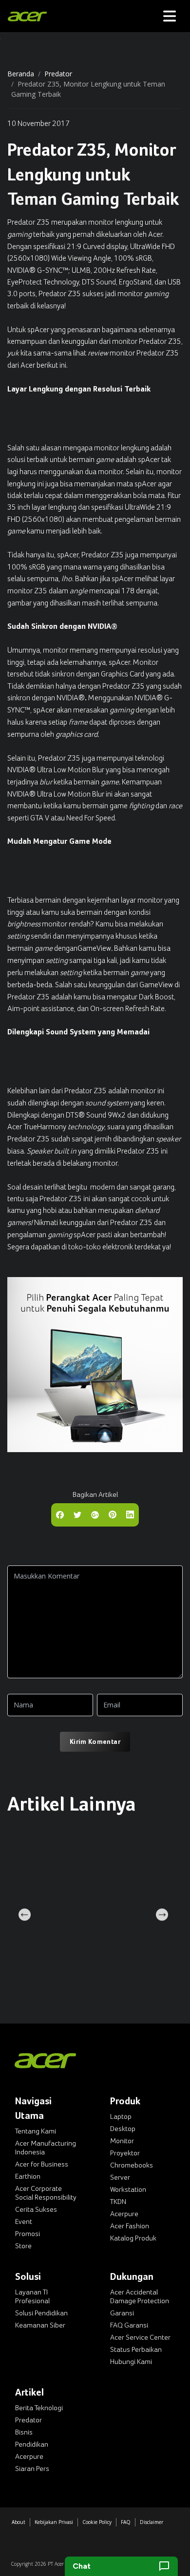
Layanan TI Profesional (32, 2296)
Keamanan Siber (40, 2325)
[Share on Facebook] (60, 1514)
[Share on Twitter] (77, 1514)
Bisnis (24, 2432)
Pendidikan (32, 2444)
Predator (58, 74)
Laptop (121, 2116)
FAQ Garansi (129, 2325)
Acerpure (124, 2214)
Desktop (123, 2129)
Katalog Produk (133, 2238)
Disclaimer (152, 2522)
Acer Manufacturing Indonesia (46, 2148)
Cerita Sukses (36, 2209)
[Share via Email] (95, 1514)
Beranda (21, 74)
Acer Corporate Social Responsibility (46, 2193)
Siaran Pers (32, 2469)
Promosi (28, 2234)
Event (24, 2221)
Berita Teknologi (39, 2408)
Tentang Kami (36, 2131)
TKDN (118, 2202)
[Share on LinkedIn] (130, 1514)
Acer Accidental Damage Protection (140, 2296)
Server (120, 2177)
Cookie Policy (97, 2522)
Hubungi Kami (131, 2362)
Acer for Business (42, 2164)
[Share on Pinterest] (113, 1514)
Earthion (28, 2176)
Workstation (128, 2189)
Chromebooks (132, 2165)
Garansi (122, 2313)
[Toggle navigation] (170, 16)
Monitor (122, 2141)
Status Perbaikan (136, 2349)
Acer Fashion (130, 2226)
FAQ (126, 2522)
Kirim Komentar (95, 1741)
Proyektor (125, 2153)
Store (23, 2246)
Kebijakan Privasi (54, 2522)
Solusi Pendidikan (41, 2313)
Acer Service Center (140, 2337)
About (19, 2522)
